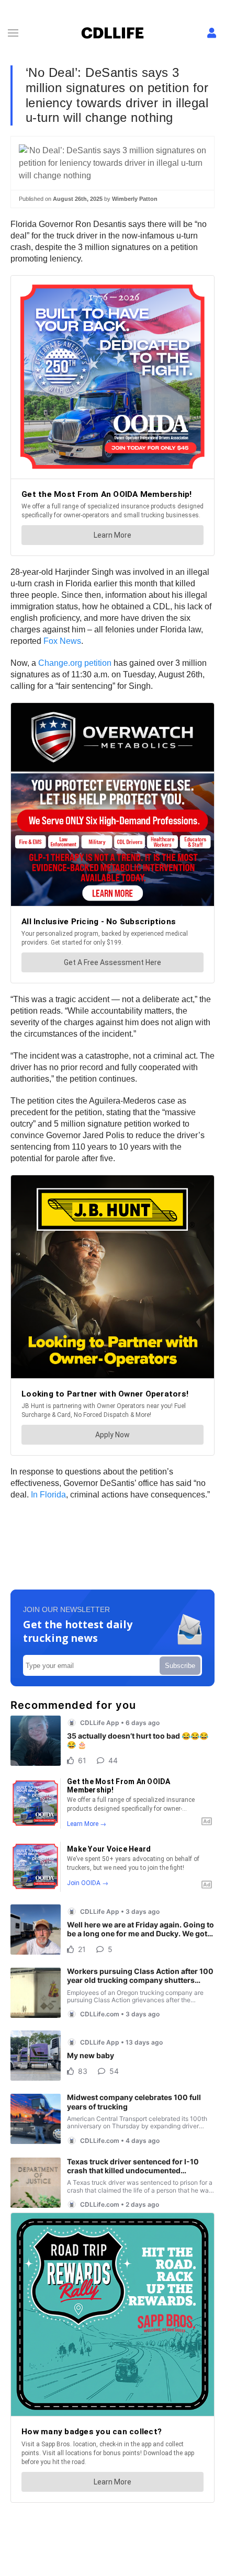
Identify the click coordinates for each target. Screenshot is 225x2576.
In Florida (48, 1495)
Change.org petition (75, 663)
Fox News (62, 641)
